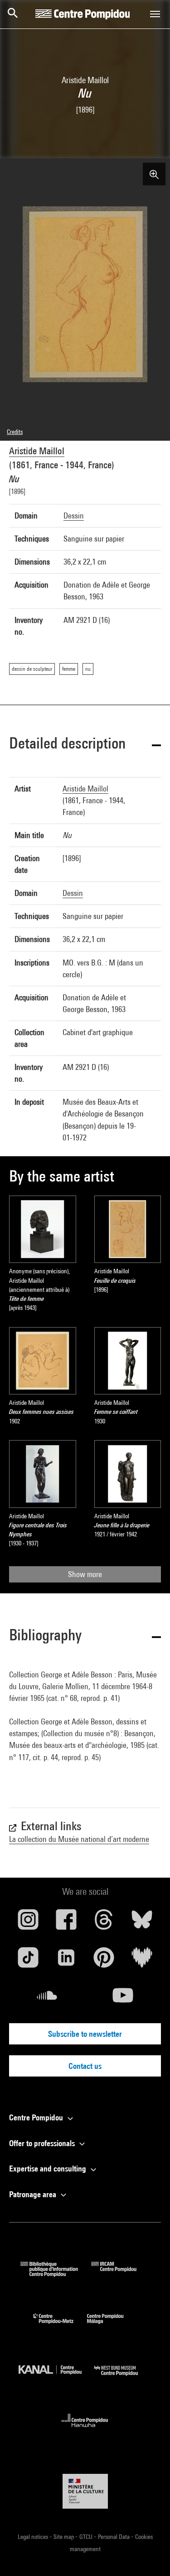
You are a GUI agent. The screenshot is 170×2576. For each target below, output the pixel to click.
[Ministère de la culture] (85, 2491)
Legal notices (34, 2537)
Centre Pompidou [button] (37, 2117)
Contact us (85, 2066)
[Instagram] (28, 1923)
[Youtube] (123, 1999)
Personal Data (114, 2537)
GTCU (87, 2537)
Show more (85, 1574)
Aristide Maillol (37, 451)
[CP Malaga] (112, 2326)
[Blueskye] (142, 1923)
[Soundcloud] (47, 1999)
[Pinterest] (104, 1961)
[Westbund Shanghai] (123, 2378)
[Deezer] (142, 1961)
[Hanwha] (85, 2430)
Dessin (74, 516)
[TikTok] (28, 1961)
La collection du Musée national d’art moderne (79, 1839)
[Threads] (104, 1923)
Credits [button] (15, 432)
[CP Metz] (60, 2326)
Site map (64, 2537)
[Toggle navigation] (155, 14)
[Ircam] (121, 2274)
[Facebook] (66, 1923)
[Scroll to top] (149, 2555)
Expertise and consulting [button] (49, 2169)
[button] (85, 745)
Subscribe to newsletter (85, 2034)
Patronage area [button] (34, 2194)
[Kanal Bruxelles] (57, 2378)
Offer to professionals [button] (43, 2143)
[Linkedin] (66, 1961)
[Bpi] (56, 2274)
